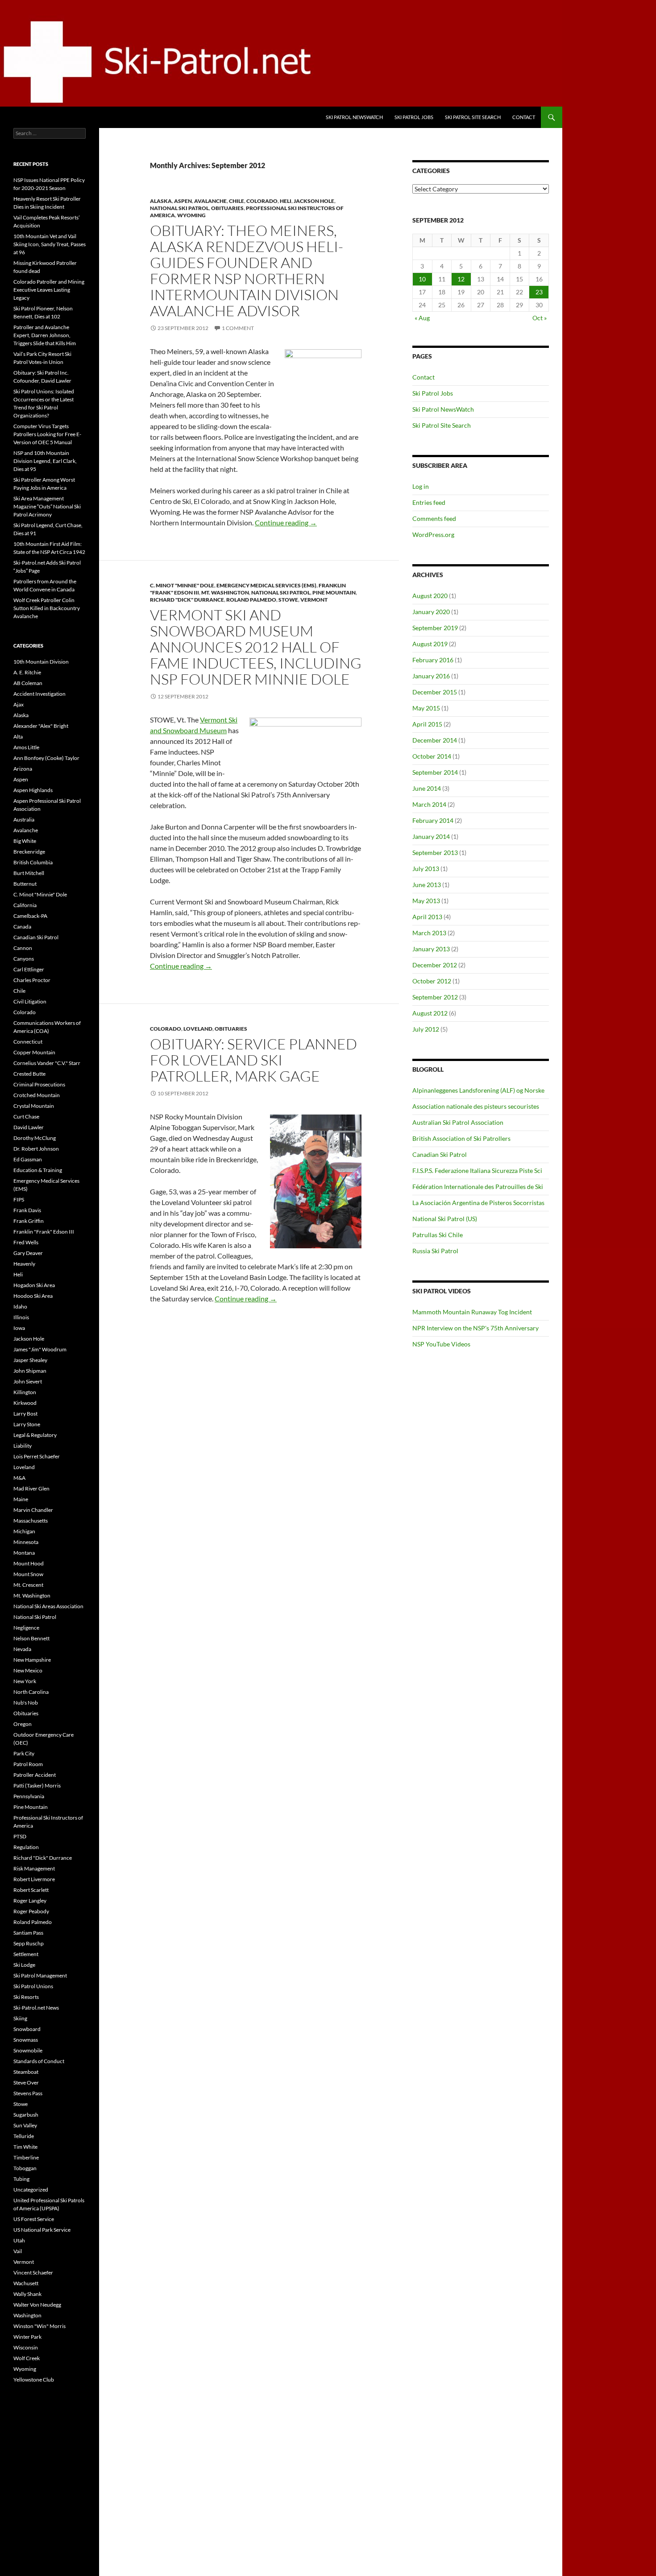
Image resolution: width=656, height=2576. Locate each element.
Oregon (23, 1724)
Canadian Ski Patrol (440, 1154)
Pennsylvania (29, 1796)
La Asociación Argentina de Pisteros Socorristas (478, 1203)
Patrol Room (28, 1764)
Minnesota (26, 1542)
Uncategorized (31, 2190)
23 (539, 292)
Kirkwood (25, 1403)
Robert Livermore (34, 1879)
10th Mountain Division (41, 662)
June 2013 (427, 885)
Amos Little (26, 747)
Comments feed (434, 518)
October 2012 (432, 981)
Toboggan (25, 2168)
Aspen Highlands (33, 790)
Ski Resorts (26, 1997)
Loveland (198, 1029)
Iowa (19, 1328)
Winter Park (27, 2337)
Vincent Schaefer (33, 2273)
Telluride (24, 2136)
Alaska (161, 201)
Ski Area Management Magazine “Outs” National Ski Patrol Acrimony (47, 506)
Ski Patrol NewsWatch (354, 117)
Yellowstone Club (34, 2380)
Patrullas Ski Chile (438, 1235)
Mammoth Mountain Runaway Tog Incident (472, 1312)
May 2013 (426, 901)
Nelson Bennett (31, 1638)
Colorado (262, 201)
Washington (27, 2315)
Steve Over (26, 2083)
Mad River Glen (31, 1488)
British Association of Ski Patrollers (461, 1138)
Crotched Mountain (37, 1095)
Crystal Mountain (34, 1106)
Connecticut (28, 1042)
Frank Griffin (29, 1221)
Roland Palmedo (251, 600)
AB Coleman (28, 683)
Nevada (22, 1649)
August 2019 (430, 644)
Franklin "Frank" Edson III (44, 1232)
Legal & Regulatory (35, 1435)
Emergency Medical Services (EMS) (266, 585)
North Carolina (31, 1692)
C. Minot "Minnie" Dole (182, 585)
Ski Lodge (24, 1965)
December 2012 (435, 965)
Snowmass (26, 2040)
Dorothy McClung (35, 1138)
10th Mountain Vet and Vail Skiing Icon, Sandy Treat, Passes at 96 (50, 244)
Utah (19, 2240)
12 (461, 279)
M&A (19, 1478)
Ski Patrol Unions (33, 1986)
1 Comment (238, 328)
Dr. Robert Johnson (36, 1149)
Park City (24, 1753)
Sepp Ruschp (29, 1943)
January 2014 (431, 836)
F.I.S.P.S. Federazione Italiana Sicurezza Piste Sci (477, 1170)
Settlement (26, 1954)
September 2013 (435, 852)
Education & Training (38, 1170)
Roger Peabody (31, 1911)
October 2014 (432, 756)
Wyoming (191, 215)
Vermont (314, 600)
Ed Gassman (28, 1159)
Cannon (23, 948)
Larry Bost (25, 1414)
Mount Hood (29, 1563)
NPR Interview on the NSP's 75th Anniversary (475, 1328)
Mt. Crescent (28, 1585)
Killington (25, 1392)
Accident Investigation (39, 694)
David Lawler (29, 1127)
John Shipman (30, 1371)
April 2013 (427, 917)
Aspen (183, 201)
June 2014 (427, 788)
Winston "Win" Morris (39, 2326)
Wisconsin (26, 2347)
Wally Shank (27, 2294)
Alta (18, 737)
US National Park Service (42, 2230)
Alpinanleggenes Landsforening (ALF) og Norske (478, 1090)
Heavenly (24, 1264)
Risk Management (34, 1868)
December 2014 (435, 740)
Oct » (540, 318)
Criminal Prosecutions (39, 1084)
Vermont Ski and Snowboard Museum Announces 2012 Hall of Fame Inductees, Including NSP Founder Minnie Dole (256, 647)
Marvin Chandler (33, 1510)
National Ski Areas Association (48, 1606)
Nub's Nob (26, 1703)
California (25, 905)
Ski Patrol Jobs (414, 117)
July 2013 (426, 869)
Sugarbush (26, 2115)
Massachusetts (31, 1521)
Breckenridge (29, 852)
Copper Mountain (34, 1052)
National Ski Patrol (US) (445, 1219)
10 (422, 279)
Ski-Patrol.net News (36, 2008)
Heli (286, 201)
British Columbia (33, 862)
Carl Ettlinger (29, 969)
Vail (18, 2251)
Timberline (26, 2157)
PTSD (20, 1836)
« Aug (422, 318)
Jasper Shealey (30, 1360)
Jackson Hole (314, 201)
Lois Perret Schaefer (37, 1456)
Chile (237, 201)
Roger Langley (30, 1901)
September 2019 (435, 628)
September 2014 (435, 772)
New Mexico (28, 1670)
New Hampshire (32, 1660)
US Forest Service (34, 2219)
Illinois (21, 1317)
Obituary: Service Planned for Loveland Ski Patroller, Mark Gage (253, 1060)
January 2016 (431, 676)
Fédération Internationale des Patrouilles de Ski (478, 1187)
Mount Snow (28, 1574)
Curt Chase (26, 1117)
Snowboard (27, 2029)
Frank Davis (27, 1210)
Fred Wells (26, 1242)
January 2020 (431, 612)
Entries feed (429, 502)
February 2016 (433, 660)
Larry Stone (27, 1424)
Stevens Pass (28, 2093)
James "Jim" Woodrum (40, 1349)
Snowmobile (28, 2050)
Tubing (21, 2179)
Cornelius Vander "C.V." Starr (47, 1063)
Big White (25, 841)
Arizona (23, 769)
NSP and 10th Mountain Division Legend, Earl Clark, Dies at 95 (45, 461)
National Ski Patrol (179, 208)
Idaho (20, 1307)
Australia (24, 819)
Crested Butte (29, 1074)
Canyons (24, 959)
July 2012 (426, 1029)
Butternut (25, 884)
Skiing (20, 2018)
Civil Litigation (30, 1001)
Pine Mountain (334, 592)
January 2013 (431, 949)
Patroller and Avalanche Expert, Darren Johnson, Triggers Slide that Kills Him (45, 335)
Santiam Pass (28, 1933)
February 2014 (433, 820)
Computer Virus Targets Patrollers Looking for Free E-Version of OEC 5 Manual (47, 434)
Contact (524, 117)
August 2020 (430, 596)
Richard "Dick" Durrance (187, 600)
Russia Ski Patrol (435, 1251)
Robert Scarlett (31, 1890)
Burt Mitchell (29, 873)
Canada (22, 927)
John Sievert (28, 1381)
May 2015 (426, 708)
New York (25, 1681)
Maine (21, 1499)
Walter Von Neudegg (37, 2305)
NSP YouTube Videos (441, 1344)
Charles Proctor (32, 980)
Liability (23, 1446)
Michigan (24, 1531)
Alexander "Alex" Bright (41, 726)
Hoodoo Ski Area (33, 1296)
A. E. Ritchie (27, 672)
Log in (421, 486)
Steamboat (26, 2072)
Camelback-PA (30, 916)
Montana (24, 1553)
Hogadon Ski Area (34, 1285)
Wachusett (26, 2283)
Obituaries (227, 208)
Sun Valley (25, 2125)
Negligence (26, 1628)
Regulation (26, 1847)
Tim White (25, 2147)
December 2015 (435, 692)
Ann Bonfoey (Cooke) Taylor (46, 758)
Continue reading (286, 522)
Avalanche (210, 201)
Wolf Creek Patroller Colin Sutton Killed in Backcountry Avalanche (47, 608)
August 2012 (430, 1013)
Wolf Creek (27, 2358)
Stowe (288, 600)
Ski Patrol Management (40, 1975)
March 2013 (429, 933)
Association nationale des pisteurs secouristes (476, 1106)
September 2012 (435, 997)
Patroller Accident (35, 1775)
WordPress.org (433, 535)
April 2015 (427, 724)
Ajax (19, 704)
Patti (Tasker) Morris (37, 1785)
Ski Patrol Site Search (473, 117)
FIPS (19, 1199)
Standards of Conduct (39, 2061)
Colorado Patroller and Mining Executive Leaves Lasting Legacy (49, 290)
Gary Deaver (28, 1253)
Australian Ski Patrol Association (458, 1122)
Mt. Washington (225, 592)
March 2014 (429, 804)
